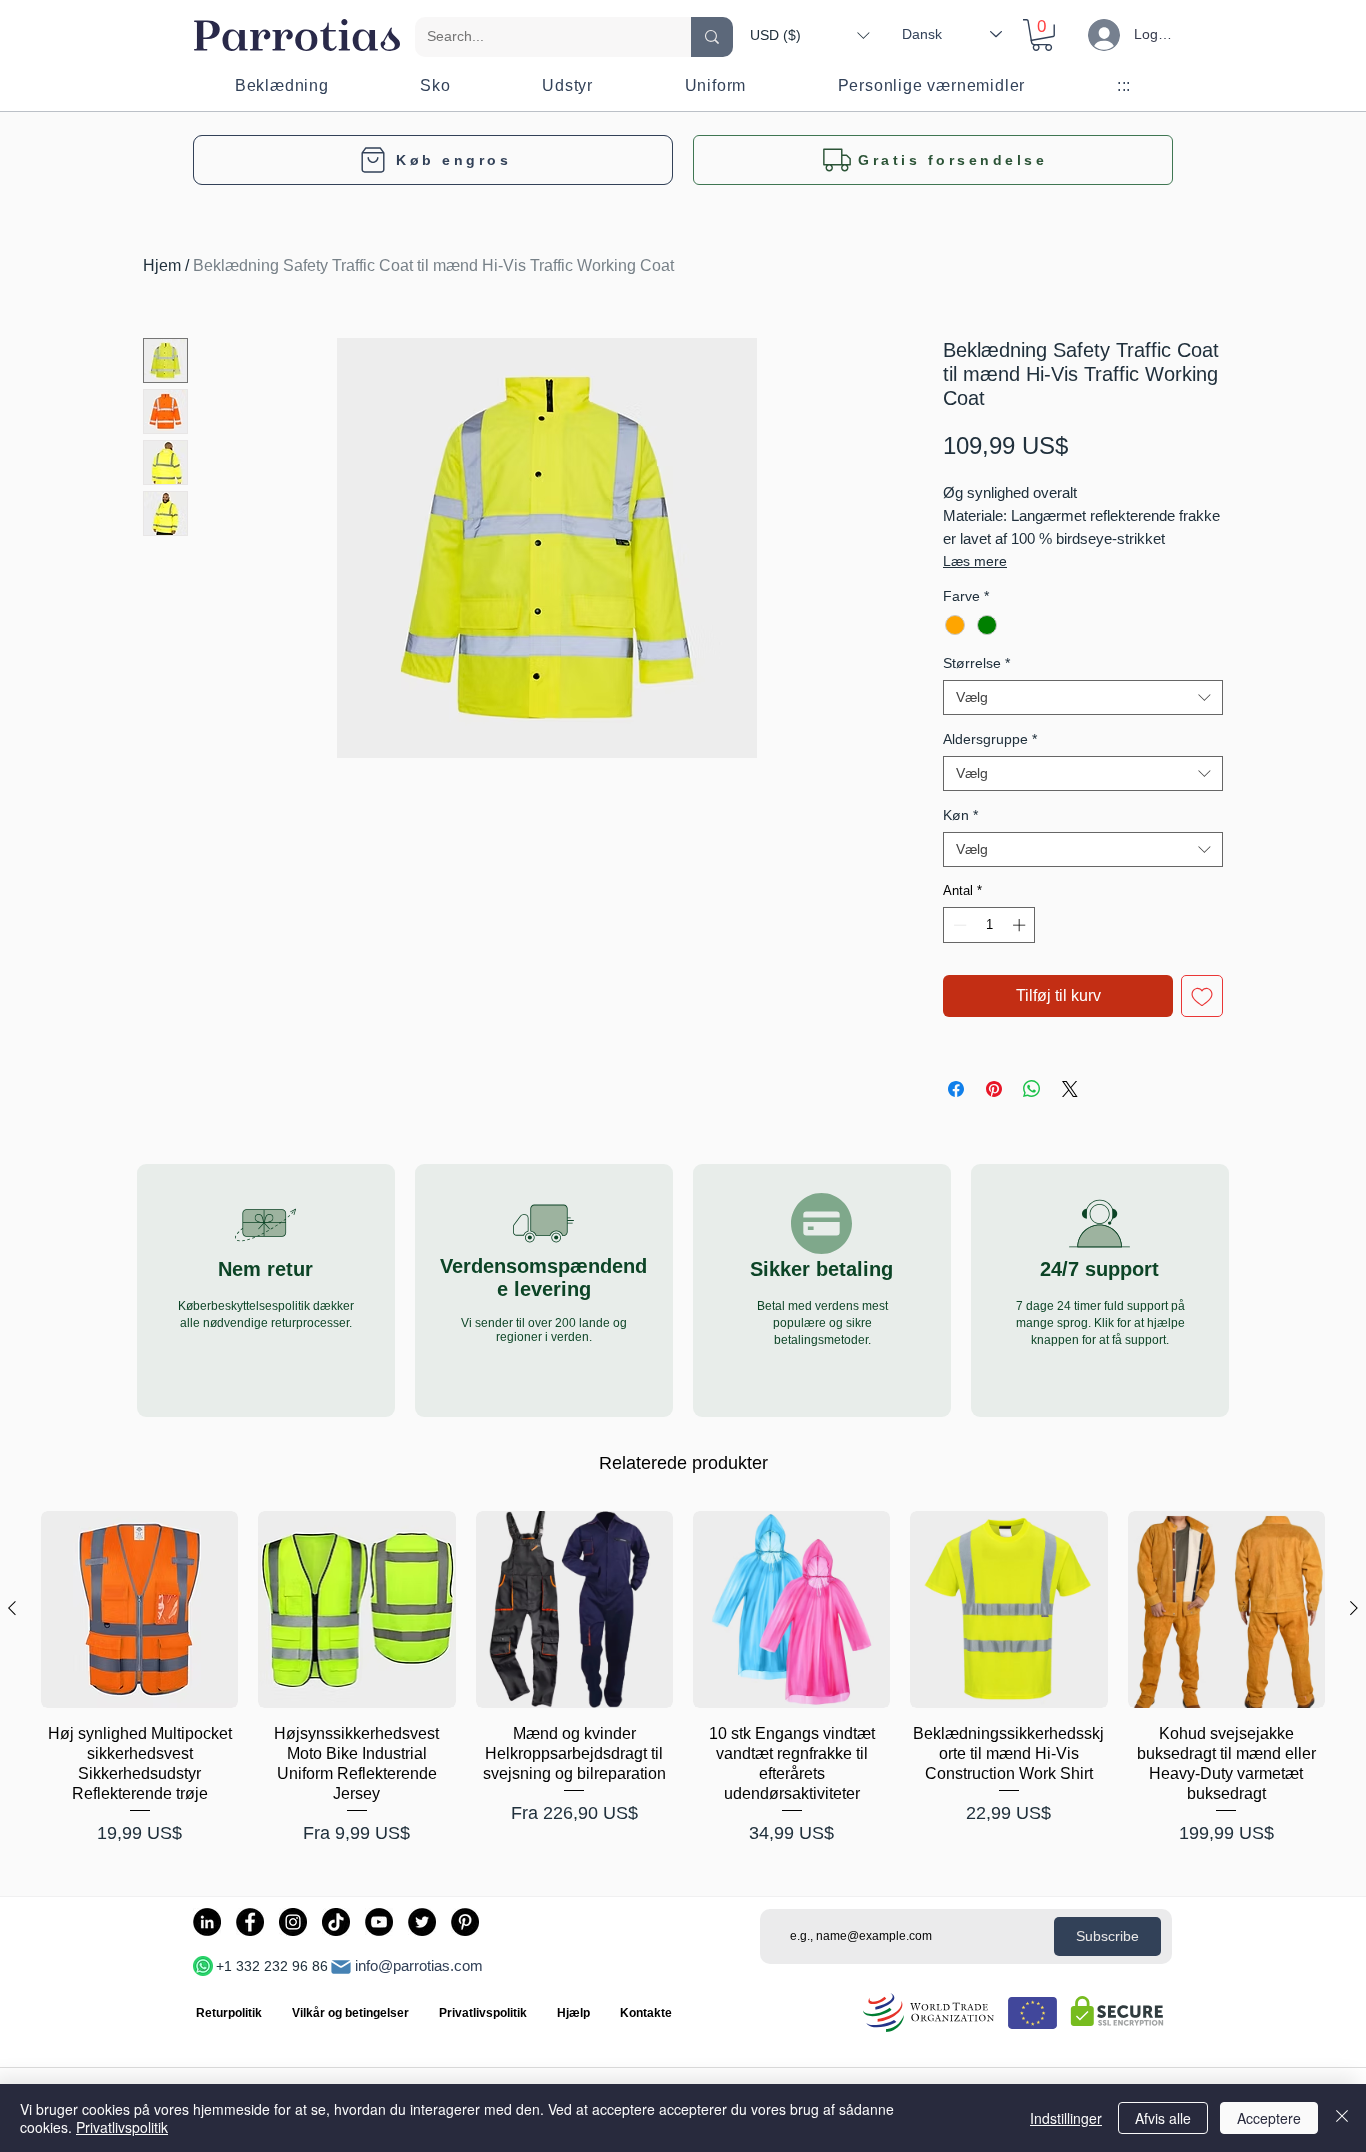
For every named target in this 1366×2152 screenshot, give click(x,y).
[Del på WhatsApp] (1032, 1089)
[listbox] (809, 35)
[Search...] (712, 37)
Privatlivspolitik (122, 2127)
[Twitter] (422, 1922)
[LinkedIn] (207, 1922)
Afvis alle (1163, 2118)
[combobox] (1083, 697)
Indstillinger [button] (1066, 2118)
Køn (960, 815)
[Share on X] (1070, 1089)
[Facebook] (250, 1922)
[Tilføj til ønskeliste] (1202, 996)
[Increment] (1021, 925)
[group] (683, 1679)
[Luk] (1342, 2118)
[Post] (341, 1967)
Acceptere (1269, 2118)
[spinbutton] (989, 925)
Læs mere (975, 561)
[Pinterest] (465, 1922)
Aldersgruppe (990, 739)
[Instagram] (293, 1922)
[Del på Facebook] (956, 1089)
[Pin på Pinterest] (994, 1089)
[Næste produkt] (1354, 1608)
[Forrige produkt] (12, 1608)
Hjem (162, 265)
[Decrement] (958, 925)
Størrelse (976, 663)
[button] (809, 35)
